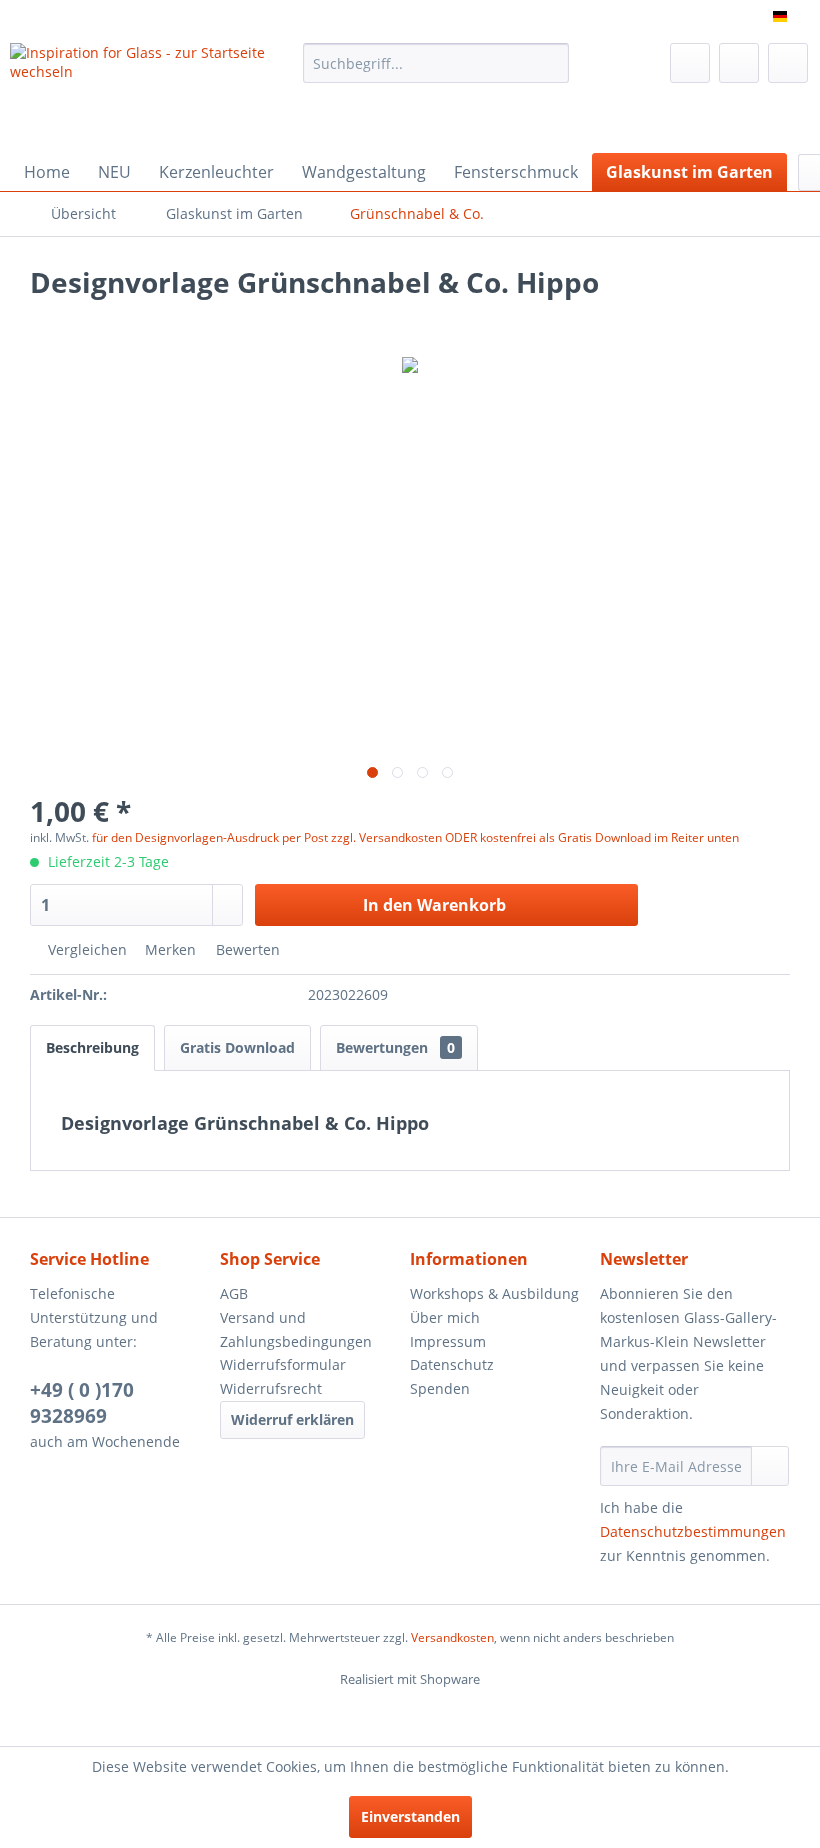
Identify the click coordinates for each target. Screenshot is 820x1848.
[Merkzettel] (690, 63)
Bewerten (246, 949)
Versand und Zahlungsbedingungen (296, 1329)
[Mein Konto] (739, 63)
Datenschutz (452, 1364)
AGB (234, 1293)
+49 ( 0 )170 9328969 (82, 1403)
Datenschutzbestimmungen (693, 1531)
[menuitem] (436, 63)
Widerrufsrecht (271, 1388)
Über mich (445, 1317)
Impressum (448, 1341)
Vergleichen (85, 949)
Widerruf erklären (292, 1419)
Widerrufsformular (283, 1364)
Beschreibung (92, 1047)
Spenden (440, 1388)
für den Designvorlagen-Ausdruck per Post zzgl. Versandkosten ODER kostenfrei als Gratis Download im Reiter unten (415, 837)
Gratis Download (237, 1047)
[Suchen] (550, 63)
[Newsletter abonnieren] (770, 1466)
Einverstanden (410, 1816)
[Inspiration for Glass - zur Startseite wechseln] (148, 93)
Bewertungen (395, 1047)
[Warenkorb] (788, 63)
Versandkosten (452, 1637)
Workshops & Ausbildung (494, 1293)
